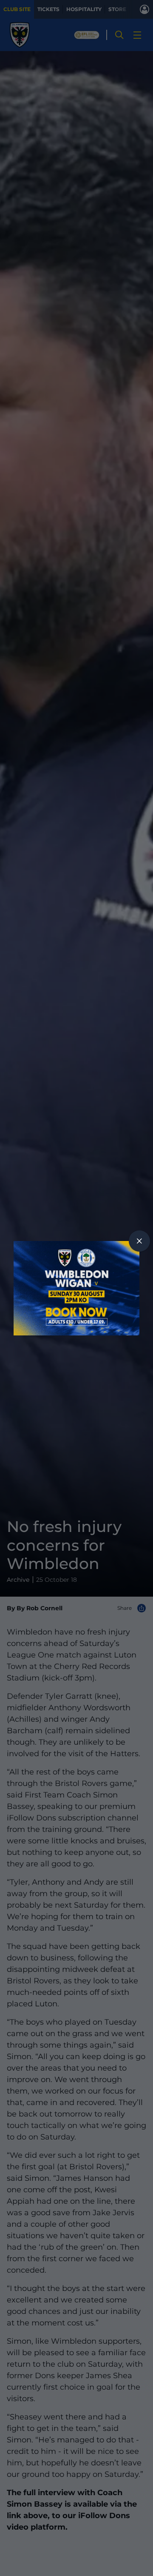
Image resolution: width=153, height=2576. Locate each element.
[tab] (139, 1241)
